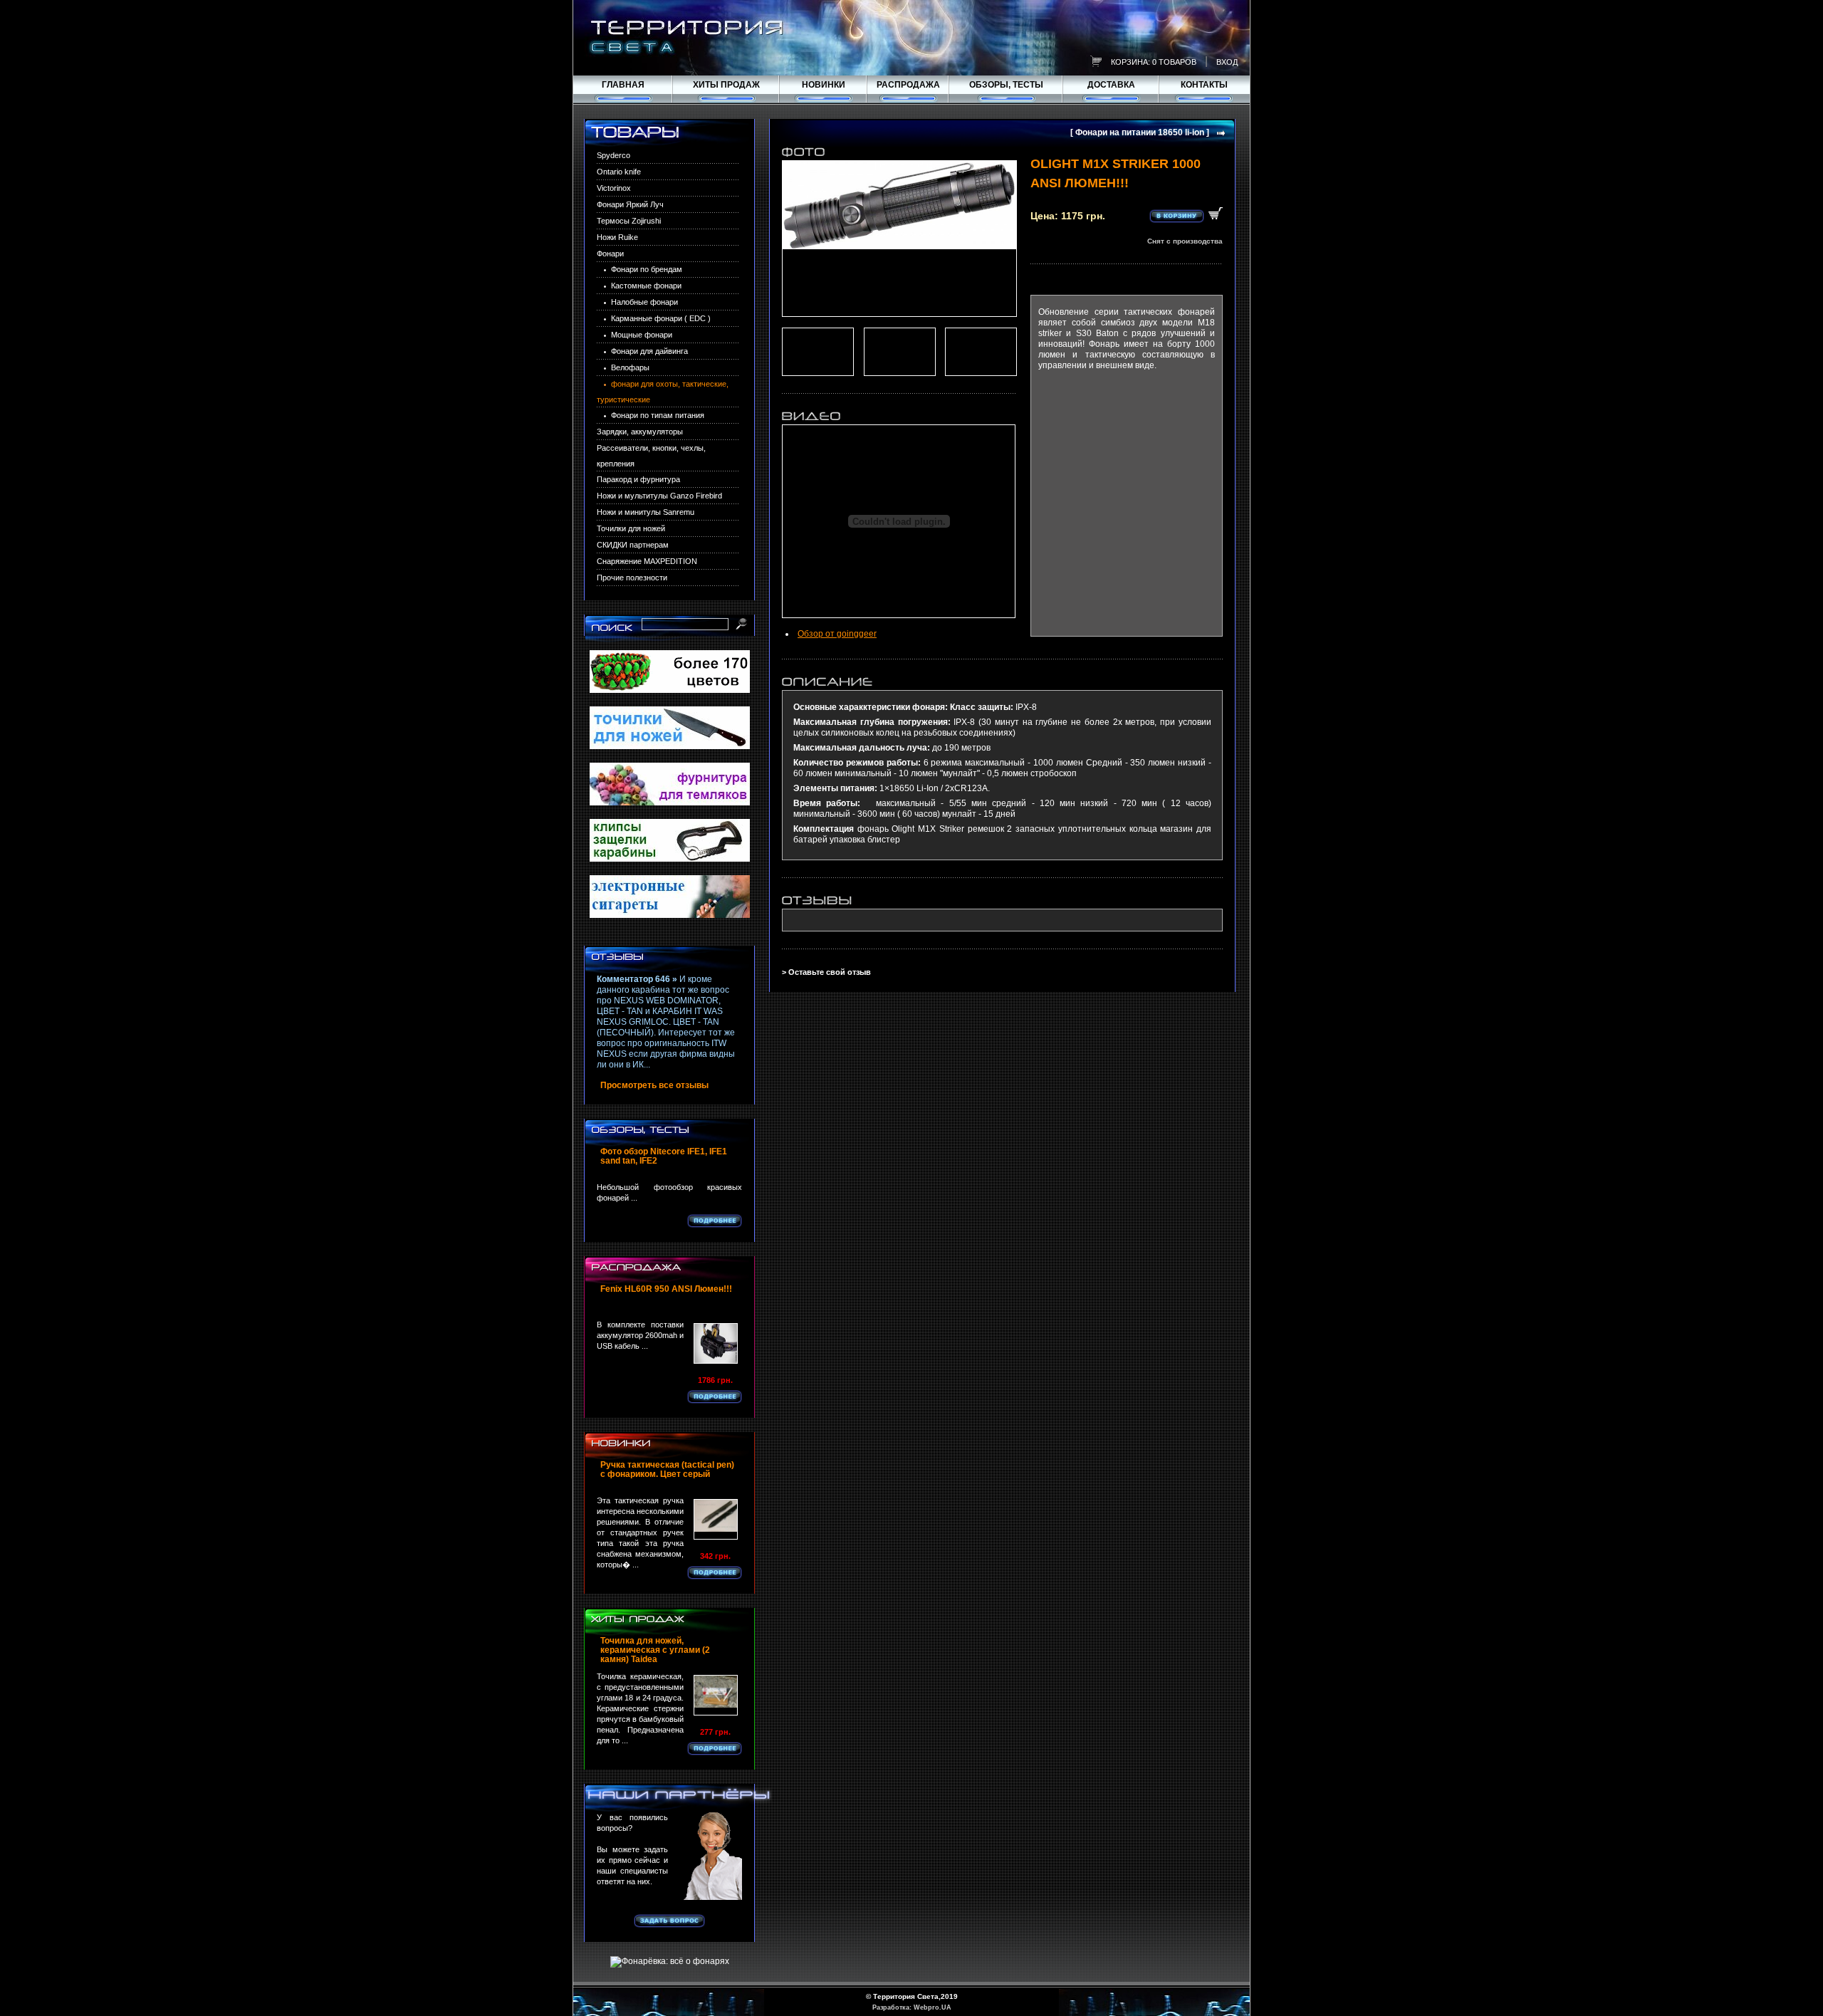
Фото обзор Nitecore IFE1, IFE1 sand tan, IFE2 (664, 1156)
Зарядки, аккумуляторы (640, 432)
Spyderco (613, 155)
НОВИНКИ (824, 85)
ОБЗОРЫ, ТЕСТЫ (1006, 85)
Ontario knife (619, 172)
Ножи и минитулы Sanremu (646, 512)
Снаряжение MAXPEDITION (647, 561)
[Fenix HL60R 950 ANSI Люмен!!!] (716, 1343)
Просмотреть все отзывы (654, 1086)
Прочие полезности (632, 578)
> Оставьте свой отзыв (826, 972)
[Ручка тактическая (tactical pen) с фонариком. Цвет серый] (716, 1519)
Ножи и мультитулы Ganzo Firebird (659, 496)
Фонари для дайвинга (649, 351)
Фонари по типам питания (658, 415)
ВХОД (1227, 62)
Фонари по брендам (647, 269)
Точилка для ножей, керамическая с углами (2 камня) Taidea (655, 1650)
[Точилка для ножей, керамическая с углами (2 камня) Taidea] (716, 1695)
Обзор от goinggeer (837, 634)
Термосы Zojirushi (629, 221)
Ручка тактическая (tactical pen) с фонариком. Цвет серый (667, 1470)
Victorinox (614, 188)
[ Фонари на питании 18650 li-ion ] (1140, 133)
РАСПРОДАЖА (908, 85)
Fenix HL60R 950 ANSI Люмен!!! (666, 1289)
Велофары (630, 367)
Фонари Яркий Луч (630, 204)
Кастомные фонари (646, 286)
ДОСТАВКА (1111, 85)
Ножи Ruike (617, 237)
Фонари (610, 254)
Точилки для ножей (631, 528)
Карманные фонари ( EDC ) (661, 318)
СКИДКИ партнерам (633, 545)
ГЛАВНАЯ (623, 85)
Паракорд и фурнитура (638, 479)
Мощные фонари (642, 335)
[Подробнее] (715, 1221)
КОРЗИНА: (1130, 62)
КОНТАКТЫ (1204, 85)
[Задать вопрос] (669, 1921)
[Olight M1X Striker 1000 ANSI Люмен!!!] (899, 239)
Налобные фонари (644, 302)
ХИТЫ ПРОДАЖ (726, 85)
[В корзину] (1186, 215)
